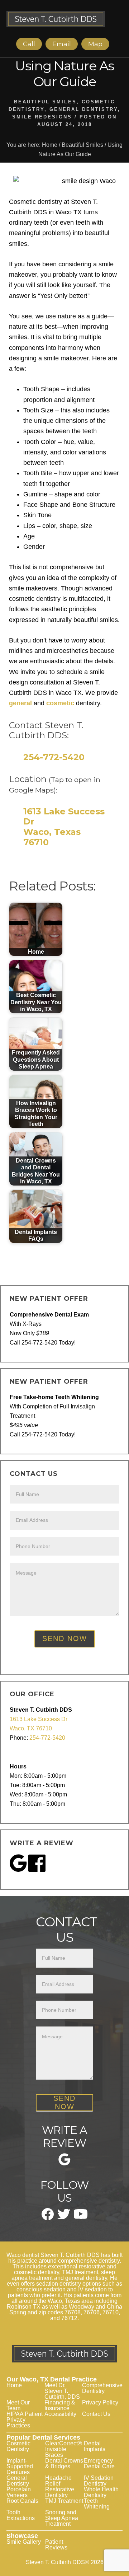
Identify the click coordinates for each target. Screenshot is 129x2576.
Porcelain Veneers (19, 2492)
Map (95, 44)
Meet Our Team (18, 2405)
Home (14, 2385)
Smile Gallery (24, 2542)
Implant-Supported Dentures (20, 2466)
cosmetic (60, 703)
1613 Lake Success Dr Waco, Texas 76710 (64, 827)
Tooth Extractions (21, 2515)
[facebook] (48, 2218)
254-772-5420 (54, 757)
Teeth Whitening (97, 2504)
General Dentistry (84, 109)
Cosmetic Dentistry (18, 2446)
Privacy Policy (100, 2402)
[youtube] (81, 2217)
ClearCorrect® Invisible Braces (64, 2449)
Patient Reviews (56, 2545)
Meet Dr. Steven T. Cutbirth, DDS (62, 2391)
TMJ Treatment (64, 2501)
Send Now (65, 1638)
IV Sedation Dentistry (99, 2481)
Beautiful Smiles (45, 102)
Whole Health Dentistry (101, 2492)
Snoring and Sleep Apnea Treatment (62, 2518)
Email (62, 44)
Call (29, 44)
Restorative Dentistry (60, 2492)
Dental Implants (95, 2446)
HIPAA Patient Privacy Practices (25, 2420)
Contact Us (96, 2414)
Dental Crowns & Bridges (64, 2463)
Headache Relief (58, 2481)
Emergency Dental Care (99, 2463)
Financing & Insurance (60, 2405)
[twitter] (64, 2217)
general (20, 703)
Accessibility (60, 2414)
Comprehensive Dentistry (102, 2388)
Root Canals (22, 2501)
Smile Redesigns (42, 117)
